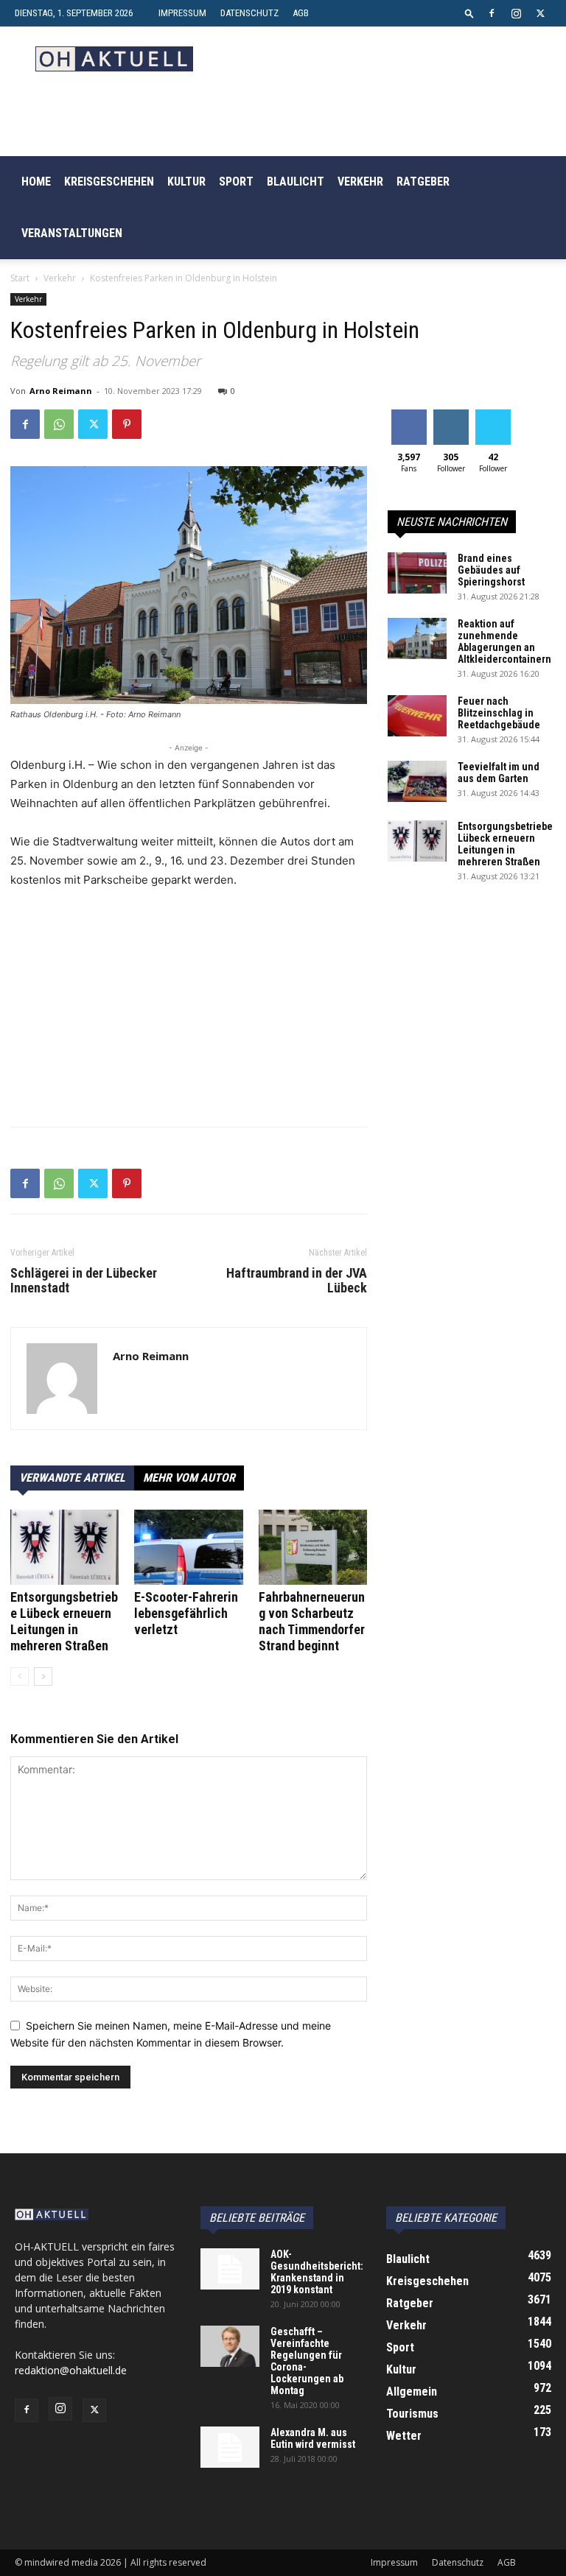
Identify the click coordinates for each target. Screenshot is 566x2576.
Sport (236, 182)
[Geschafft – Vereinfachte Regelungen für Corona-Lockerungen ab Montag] (230, 2346)
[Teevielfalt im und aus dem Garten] (417, 781)
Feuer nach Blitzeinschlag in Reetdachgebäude (499, 713)
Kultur (186, 182)
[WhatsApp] (59, 424)
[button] (469, 13)
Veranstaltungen (72, 233)
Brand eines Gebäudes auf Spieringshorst (491, 570)
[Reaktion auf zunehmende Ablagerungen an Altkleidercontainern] (417, 638)
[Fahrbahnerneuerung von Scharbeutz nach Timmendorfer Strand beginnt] (313, 1547)
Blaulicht (296, 182)
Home (36, 182)
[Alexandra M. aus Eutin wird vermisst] (230, 2447)
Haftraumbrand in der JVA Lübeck (297, 1281)
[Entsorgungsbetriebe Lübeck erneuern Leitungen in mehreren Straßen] (64, 1547)
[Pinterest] (127, 424)
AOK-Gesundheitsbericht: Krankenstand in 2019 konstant (317, 2272)
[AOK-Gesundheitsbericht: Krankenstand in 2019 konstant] (230, 2269)
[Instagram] (516, 13)
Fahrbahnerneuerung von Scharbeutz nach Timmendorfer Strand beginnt (312, 1621)
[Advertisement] (189, 1012)
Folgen (451, 415)
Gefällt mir (409, 420)
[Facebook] (492, 13)
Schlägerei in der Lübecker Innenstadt (84, 1281)
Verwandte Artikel (72, 1478)
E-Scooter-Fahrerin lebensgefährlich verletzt (186, 1613)
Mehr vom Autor (189, 1478)
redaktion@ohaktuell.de (71, 2370)
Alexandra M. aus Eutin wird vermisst (313, 2438)
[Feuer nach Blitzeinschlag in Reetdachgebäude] (417, 716)
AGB (301, 13)
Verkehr (360, 182)
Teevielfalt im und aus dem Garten (499, 773)
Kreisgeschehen (109, 182)
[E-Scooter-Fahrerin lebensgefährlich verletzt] (188, 1547)
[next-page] (43, 1676)
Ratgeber (423, 182)
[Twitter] (540, 13)
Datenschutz (249, 13)
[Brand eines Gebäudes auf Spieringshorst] (417, 573)
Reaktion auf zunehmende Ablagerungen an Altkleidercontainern (504, 641)
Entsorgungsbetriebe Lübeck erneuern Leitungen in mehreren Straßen (64, 1621)
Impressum (182, 13)
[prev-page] (20, 1676)
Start (20, 278)
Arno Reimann (61, 391)
